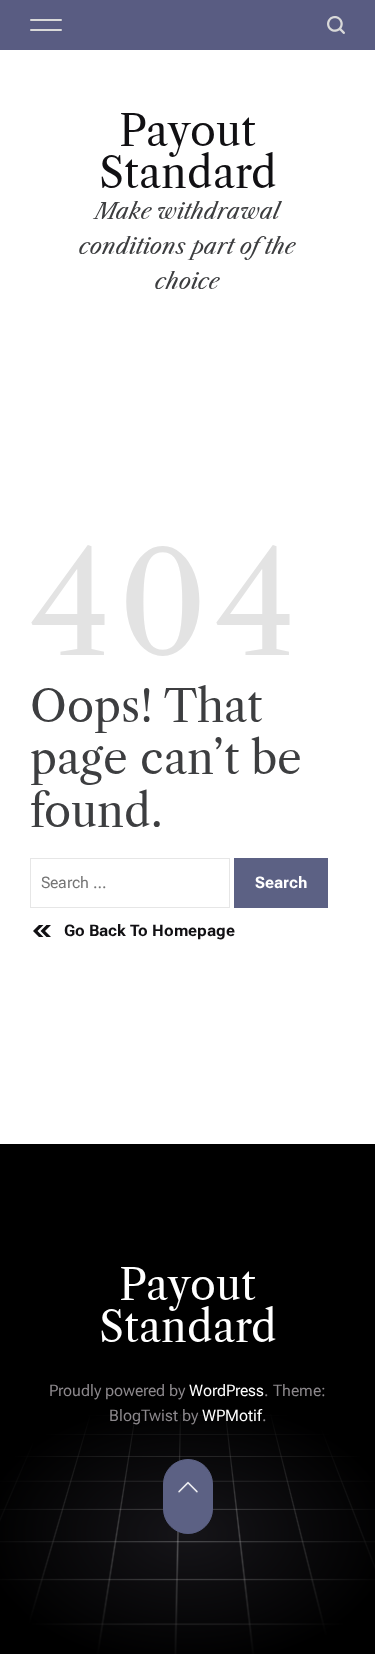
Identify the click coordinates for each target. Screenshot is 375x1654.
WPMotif (232, 1415)
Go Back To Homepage (149, 930)
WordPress (226, 1390)
